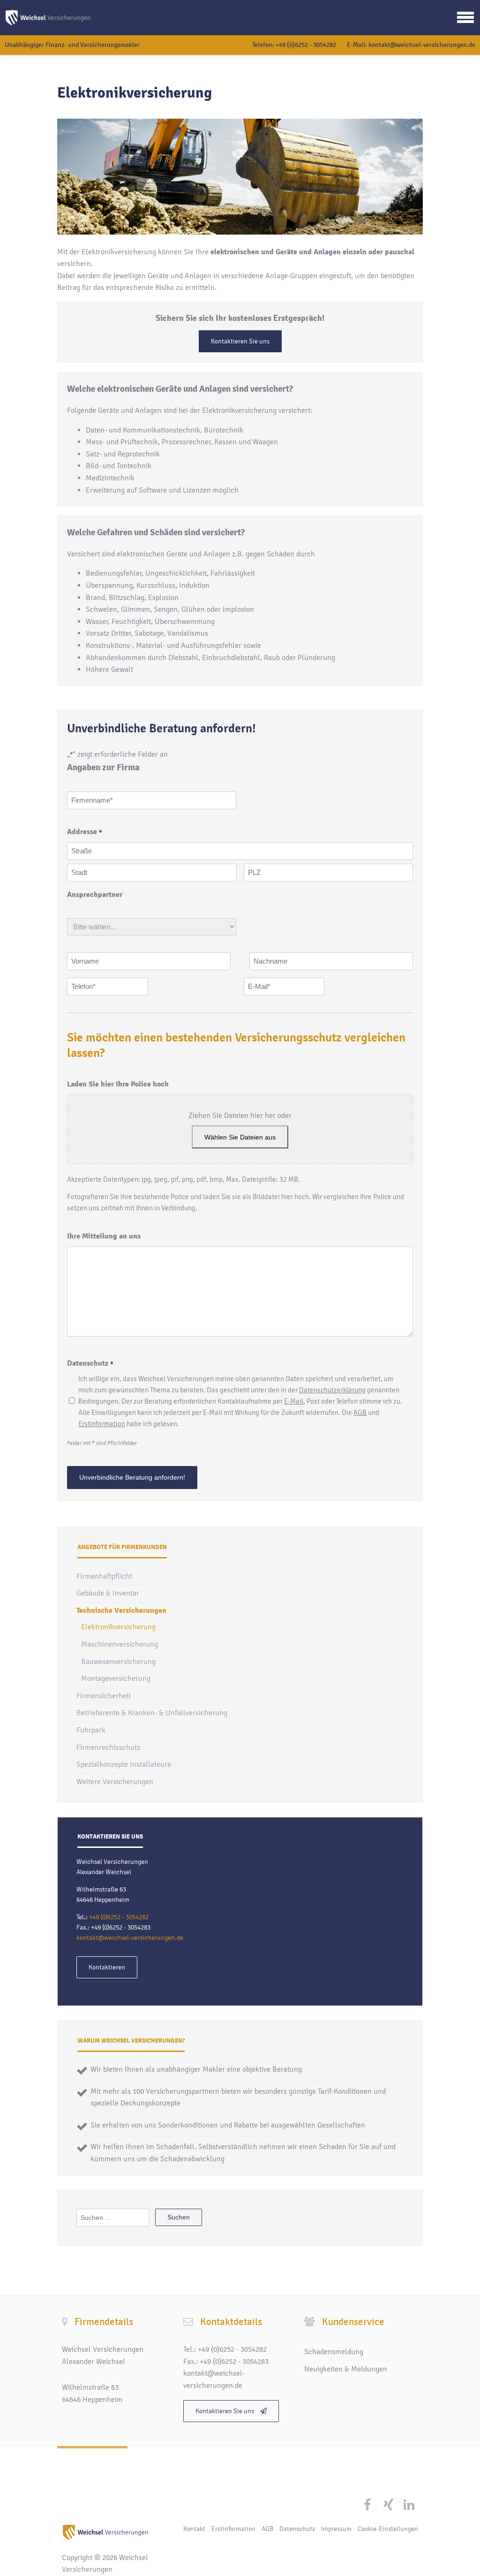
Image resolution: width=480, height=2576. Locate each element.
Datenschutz (297, 2529)
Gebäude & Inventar (108, 1593)
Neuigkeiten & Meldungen (346, 2369)
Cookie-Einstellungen (388, 2529)
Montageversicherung (116, 1679)
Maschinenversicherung (120, 1644)
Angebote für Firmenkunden (122, 1547)
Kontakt (194, 2529)
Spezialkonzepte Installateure (124, 1764)
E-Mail (294, 1401)
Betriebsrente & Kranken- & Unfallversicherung (152, 1713)
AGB (360, 1413)
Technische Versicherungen (121, 1611)
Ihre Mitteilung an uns (104, 1236)
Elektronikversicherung (118, 1627)
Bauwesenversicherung (118, 1662)
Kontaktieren (107, 1967)
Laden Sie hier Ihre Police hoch (118, 1084)
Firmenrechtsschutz (108, 1748)
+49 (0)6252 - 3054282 (306, 45)
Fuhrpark (91, 1730)
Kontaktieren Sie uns (240, 341)
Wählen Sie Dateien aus (240, 1137)
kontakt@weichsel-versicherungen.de (422, 45)
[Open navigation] (465, 17)
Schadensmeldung (334, 2352)
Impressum (336, 2529)
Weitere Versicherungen (115, 1782)
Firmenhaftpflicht (104, 1576)
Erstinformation (102, 1424)
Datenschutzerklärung (332, 1390)
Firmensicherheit (104, 1696)
